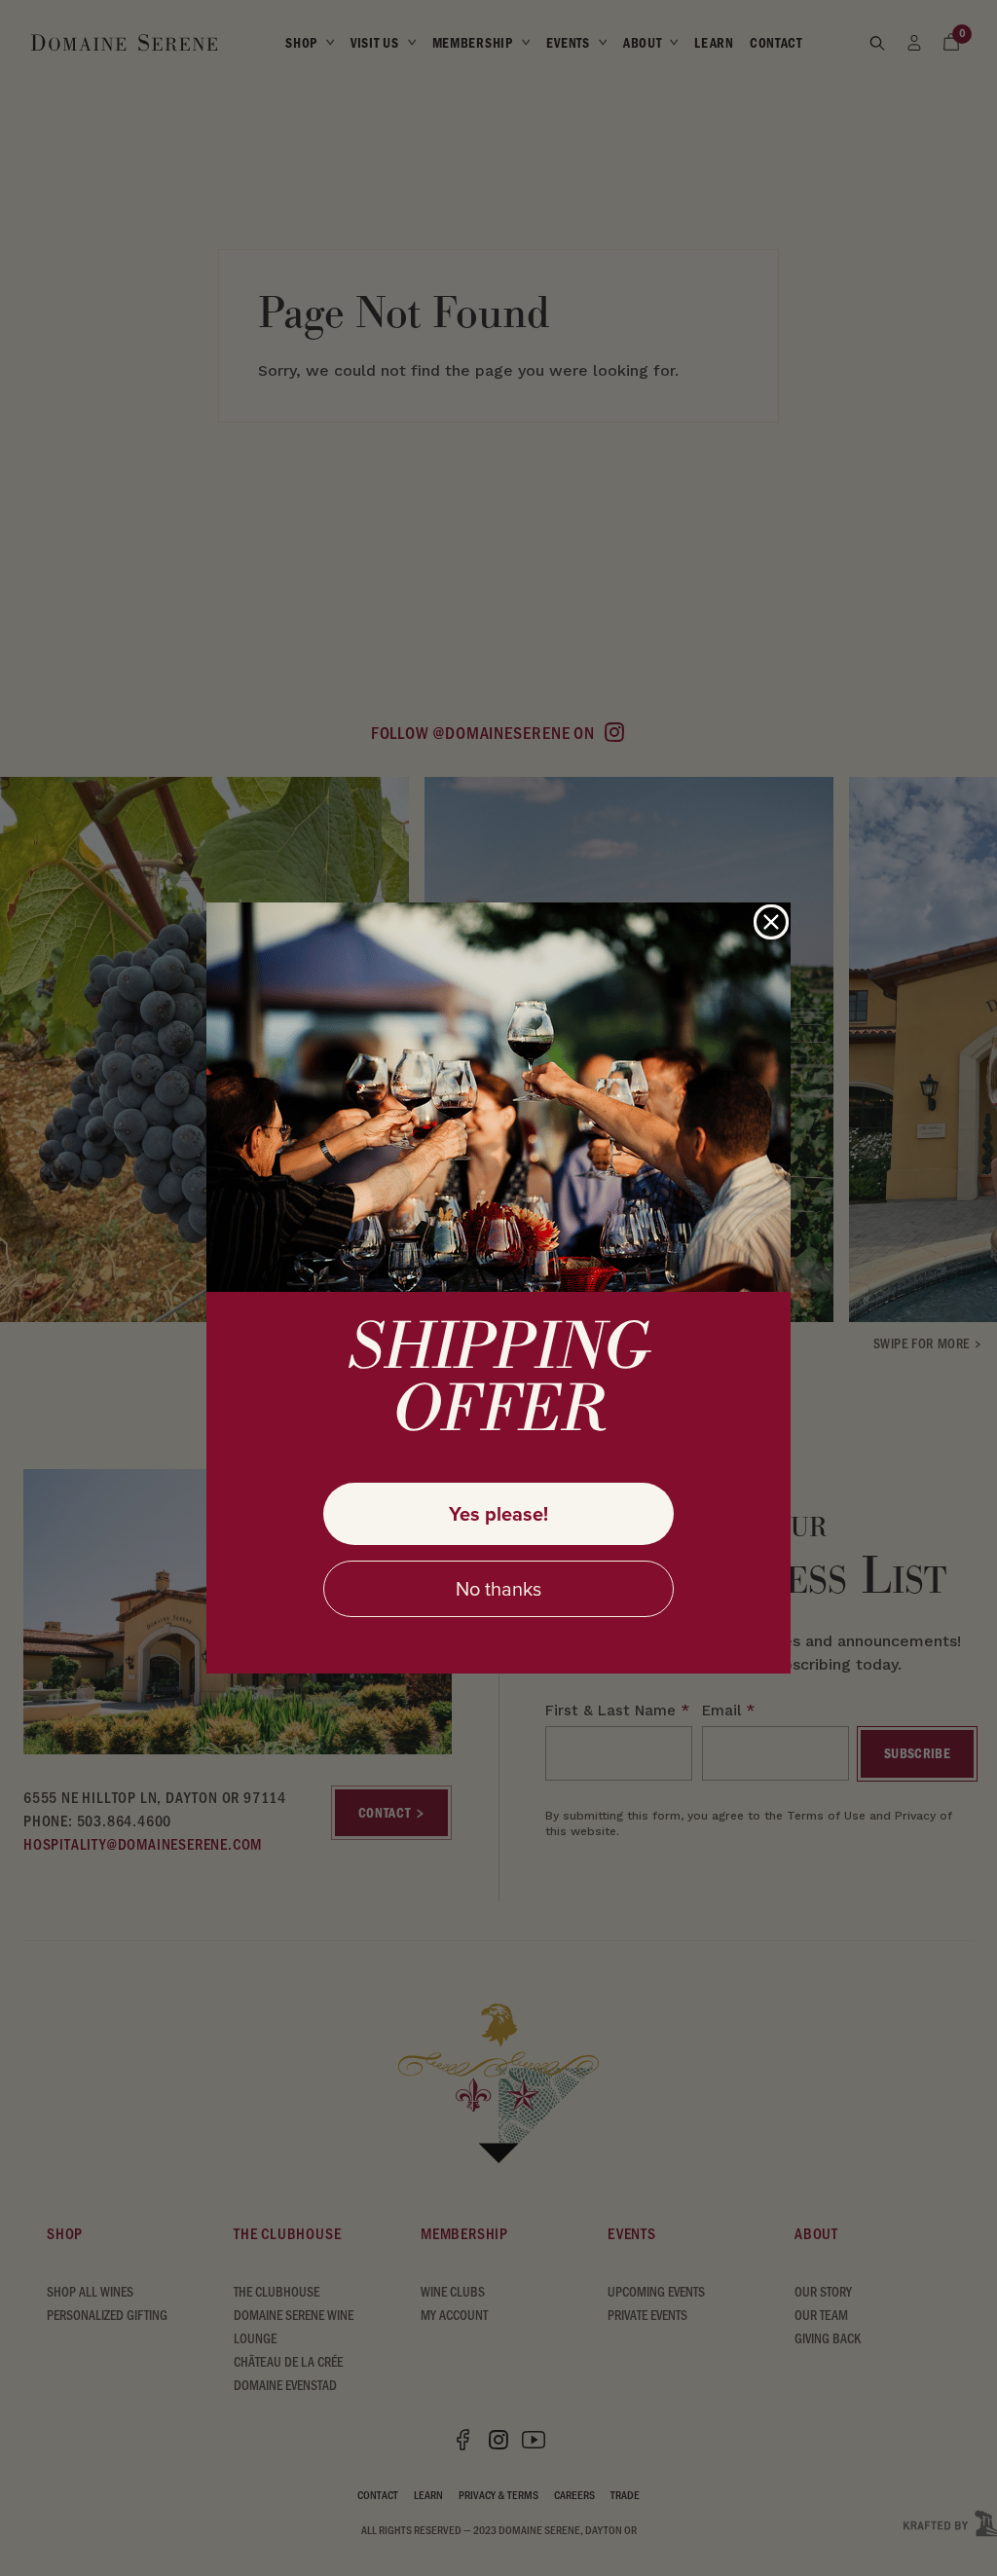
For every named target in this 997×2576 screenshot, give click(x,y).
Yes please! (498, 1514)
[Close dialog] (771, 922)
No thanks (498, 1589)
